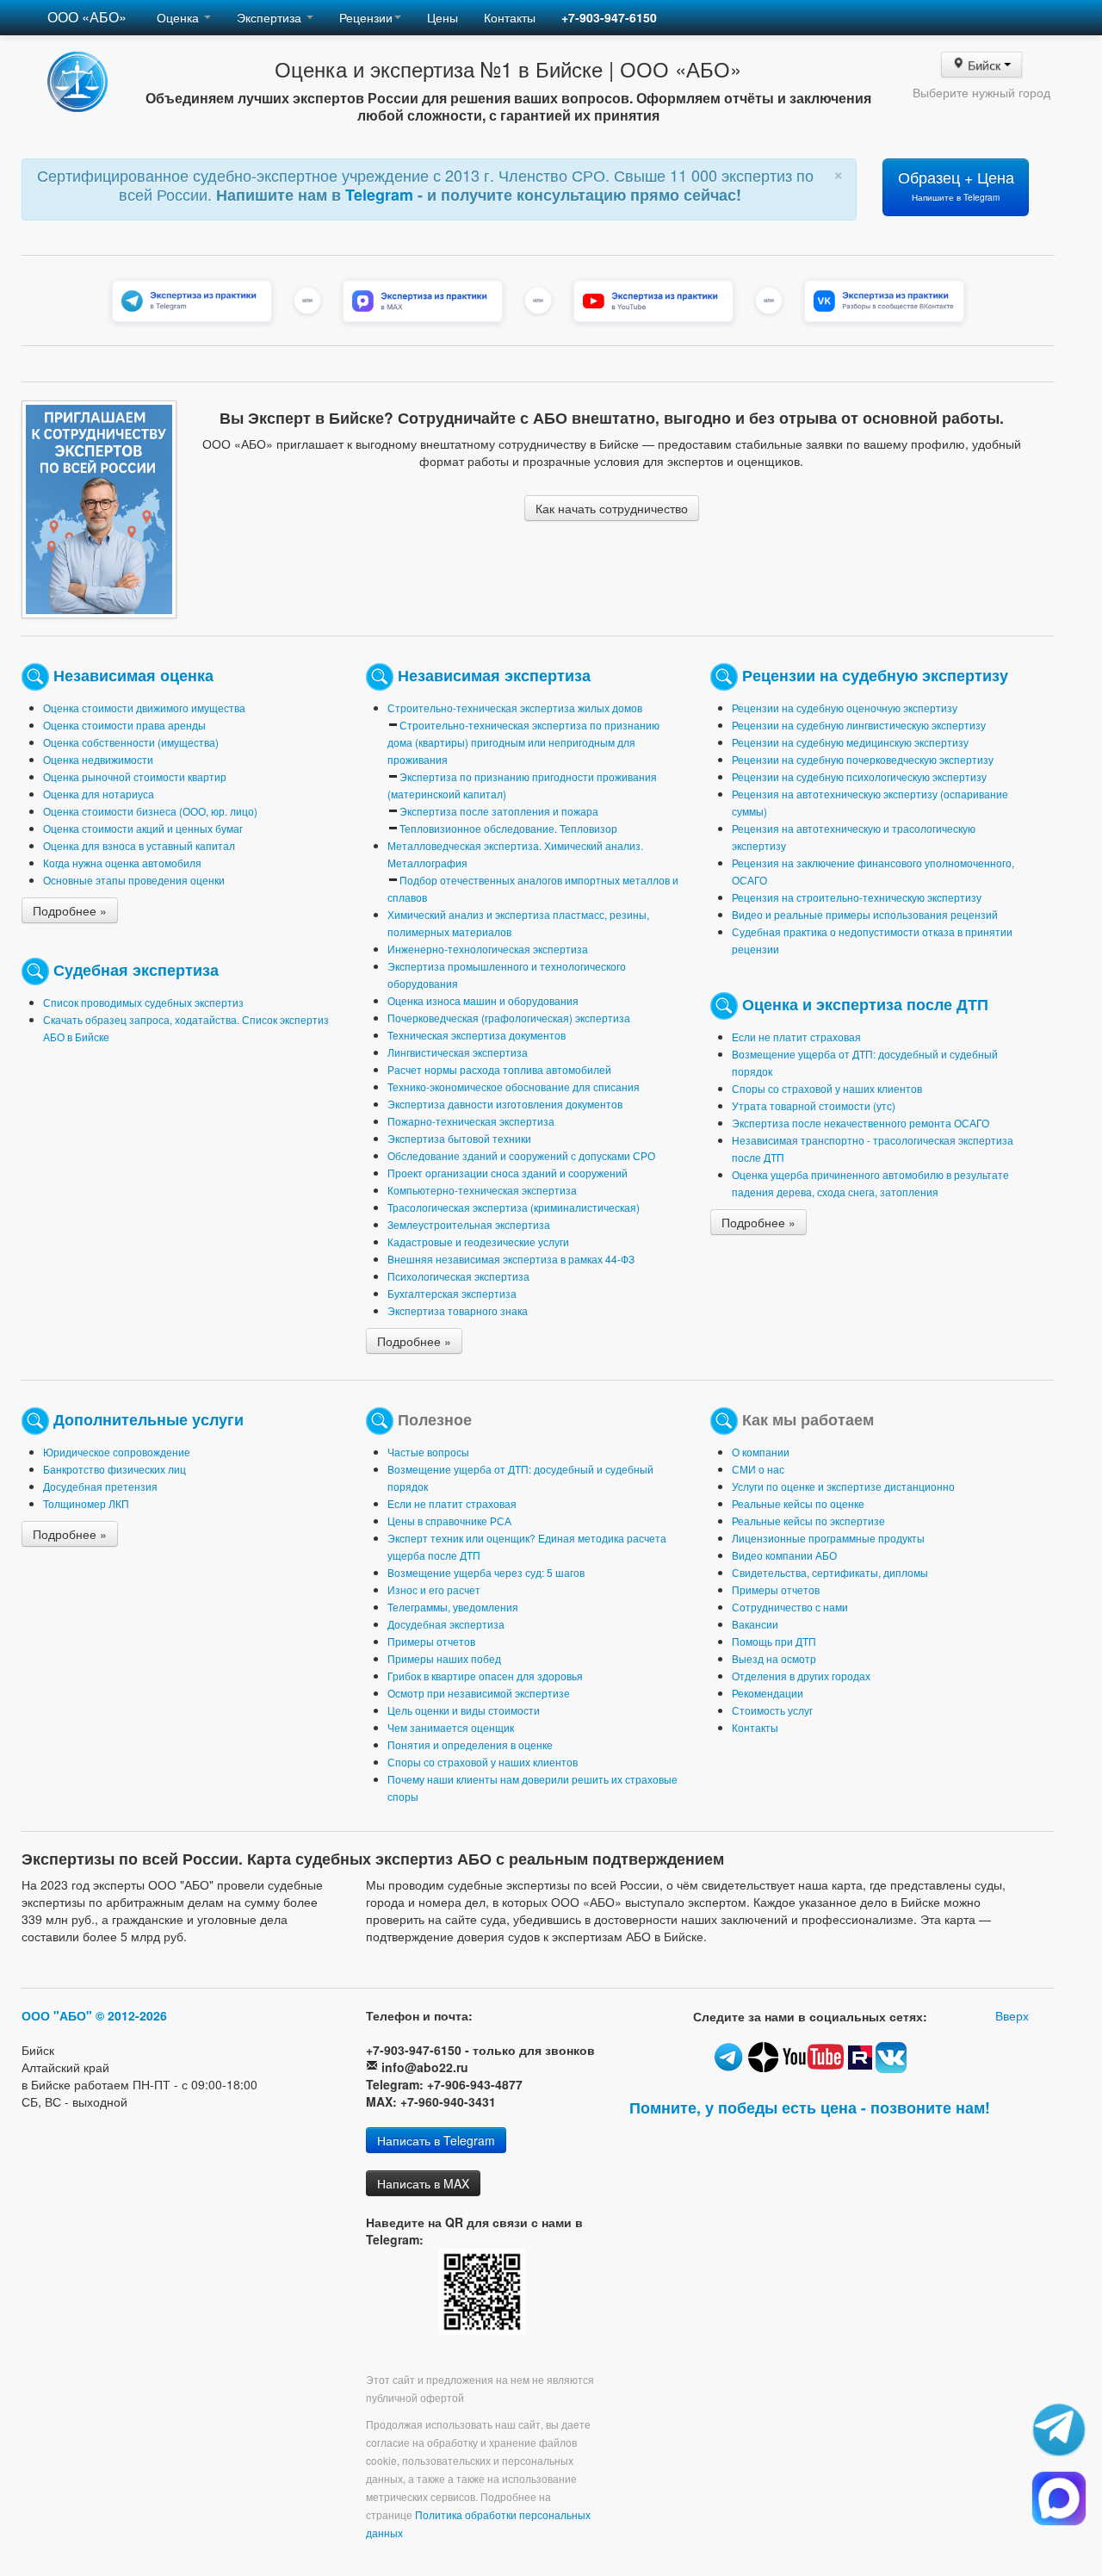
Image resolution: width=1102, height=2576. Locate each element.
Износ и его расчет (434, 1589)
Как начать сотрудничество (612, 508)
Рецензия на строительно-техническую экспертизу (857, 897)
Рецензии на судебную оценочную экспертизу (845, 708)
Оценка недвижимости (98, 759)
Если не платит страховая (796, 1037)
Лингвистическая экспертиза (458, 1052)
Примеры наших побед (444, 1658)
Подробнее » (70, 910)
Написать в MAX (423, 2183)
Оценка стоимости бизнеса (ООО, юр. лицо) (150, 811)
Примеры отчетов (431, 1641)
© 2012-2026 (131, 2015)
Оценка (180, 17)
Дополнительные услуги (149, 1418)
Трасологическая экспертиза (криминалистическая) (514, 1207)
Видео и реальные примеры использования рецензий (865, 914)
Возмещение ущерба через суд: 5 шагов (486, 1572)
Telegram (381, 195)
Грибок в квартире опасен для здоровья (485, 1676)
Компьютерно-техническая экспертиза (482, 1190)
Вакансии (755, 1624)
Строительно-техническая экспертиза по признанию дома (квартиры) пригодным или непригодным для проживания (523, 742)
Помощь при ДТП (774, 1641)
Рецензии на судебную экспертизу (875, 674)
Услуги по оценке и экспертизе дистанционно (843, 1486)
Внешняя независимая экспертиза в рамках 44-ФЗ (511, 1259)
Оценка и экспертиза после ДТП (865, 1003)
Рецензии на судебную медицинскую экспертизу (850, 742)
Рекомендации (768, 1693)
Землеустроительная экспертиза (469, 1224)
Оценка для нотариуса (99, 794)
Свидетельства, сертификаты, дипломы (830, 1572)
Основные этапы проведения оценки (134, 880)
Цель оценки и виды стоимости (464, 1710)
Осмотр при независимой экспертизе (479, 1693)
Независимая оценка (133, 674)
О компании (761, 1452)
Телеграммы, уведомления (453, 1607)
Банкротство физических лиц (115, 1469)
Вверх (1012, 2015)
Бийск (984, 65)
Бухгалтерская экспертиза (452, 1293)
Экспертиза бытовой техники (459, 1138)
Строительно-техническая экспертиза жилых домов (515, 708)
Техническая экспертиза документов (477, 1035)
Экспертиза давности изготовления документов (505, 1104)
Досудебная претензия (100, 1486)
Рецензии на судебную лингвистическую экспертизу (859, 725)
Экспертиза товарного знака (458, 1310)
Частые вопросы (428, 1452)
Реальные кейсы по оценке (798, 1503)
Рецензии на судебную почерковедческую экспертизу (863, 759)
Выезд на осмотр (774, 1658)
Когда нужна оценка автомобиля (122, 863)
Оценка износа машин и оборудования (483, 1000)
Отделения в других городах (801, 1676)
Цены (443, 17)
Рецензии (366, 17)
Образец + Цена (956, 185)
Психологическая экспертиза (458, 1276)
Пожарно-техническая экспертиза (471, 1121)
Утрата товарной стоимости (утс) (814, 1105)
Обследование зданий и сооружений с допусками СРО (521, 1155)
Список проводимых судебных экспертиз (143, 1002)
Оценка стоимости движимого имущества (144, 708)
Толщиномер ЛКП (86, 1503)
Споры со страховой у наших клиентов (827, 1088)
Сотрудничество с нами (790, 1607)
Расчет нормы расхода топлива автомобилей (499, 1069)
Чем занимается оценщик (451, 1727)
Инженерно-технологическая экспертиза (488, 949)
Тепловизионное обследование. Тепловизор (508, 828)
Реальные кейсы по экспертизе (808, 1521)
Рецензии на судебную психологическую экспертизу (859, 776)
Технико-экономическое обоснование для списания (514, 1086)
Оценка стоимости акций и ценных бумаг (143, 828)
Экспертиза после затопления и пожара (499, 811)
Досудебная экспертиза (446, 1624)
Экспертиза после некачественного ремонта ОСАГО (861, 1123)
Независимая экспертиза (494, 674)
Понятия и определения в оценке (470, 1744)
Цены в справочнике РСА (449, 1521)
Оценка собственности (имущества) (131, 742)
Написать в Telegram (436, 2140)
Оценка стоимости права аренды (124, 725)
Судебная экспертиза (136, 968)
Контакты (510, 17)
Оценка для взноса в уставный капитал (139, 845)
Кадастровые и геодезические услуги (478, 1241)
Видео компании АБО (784, 1555)
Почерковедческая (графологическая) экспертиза (509, 1018)
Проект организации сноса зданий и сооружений (508, 1173)
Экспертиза (271, 17)
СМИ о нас (758, 1469)
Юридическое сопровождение (117, 1452)
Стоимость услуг (772, 1710)
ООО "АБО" (57, 2015)
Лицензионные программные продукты (828, 1538)
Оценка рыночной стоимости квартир (135, 776)
